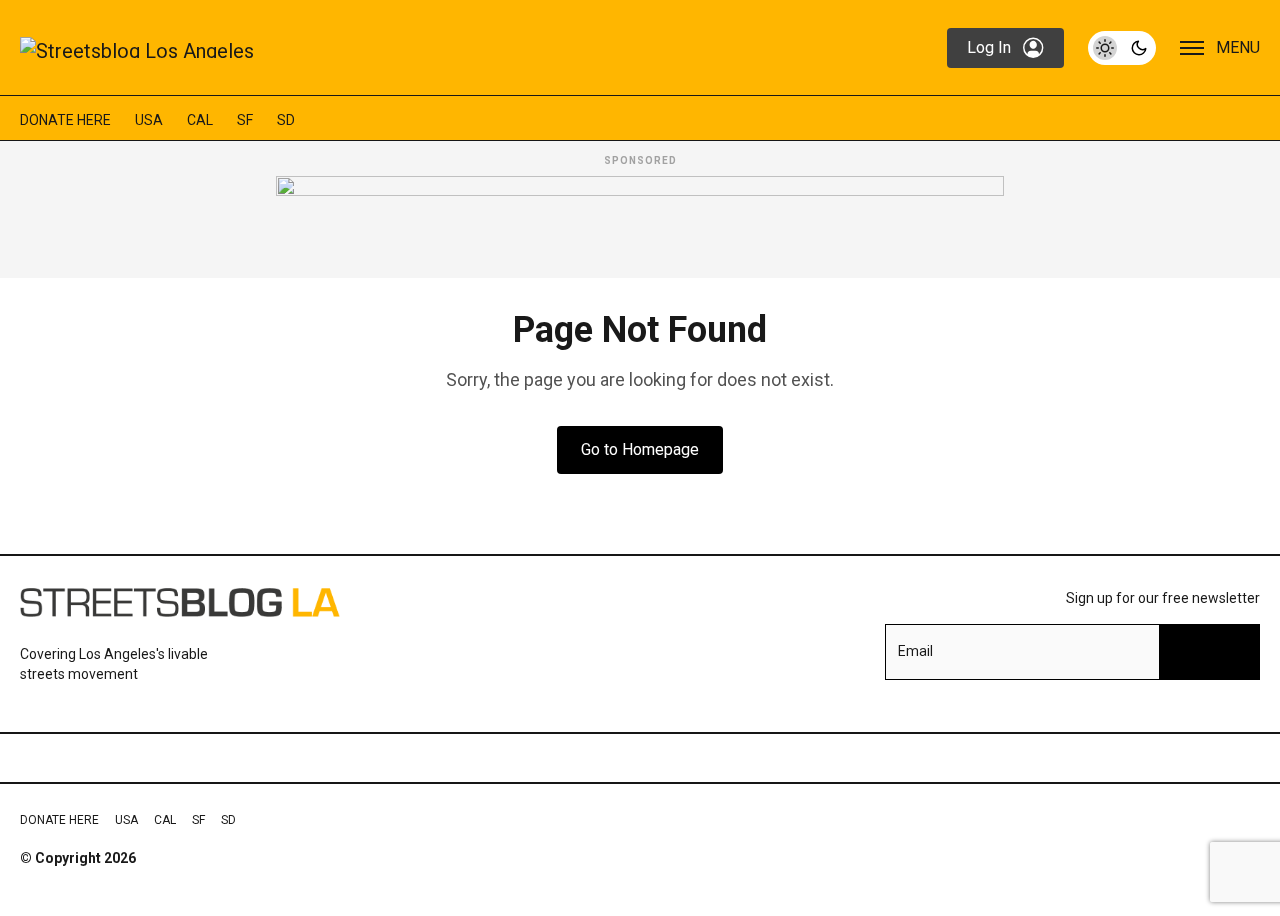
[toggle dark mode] (1122, 48)
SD (286, 120)
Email (915, 651)
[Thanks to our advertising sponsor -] (640, 221)
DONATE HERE (65, 120)
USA (149, 120)
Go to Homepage (640, 449)
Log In (989, 47)
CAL (200, 120)
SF (245, 120)
